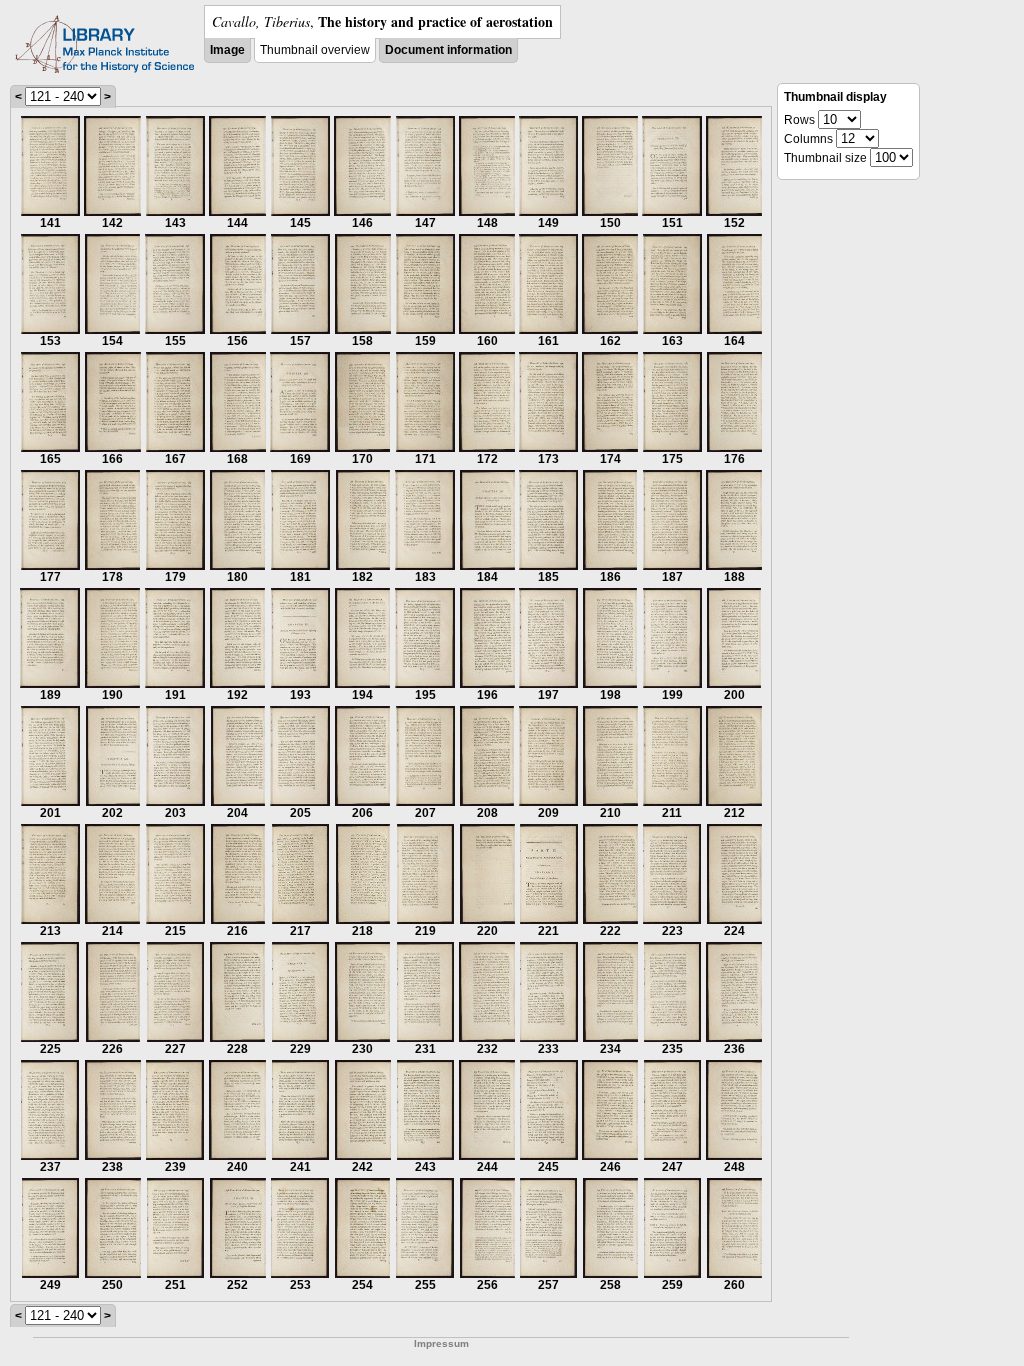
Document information (448, 50)
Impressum (441, 1343)
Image (227, 50)
